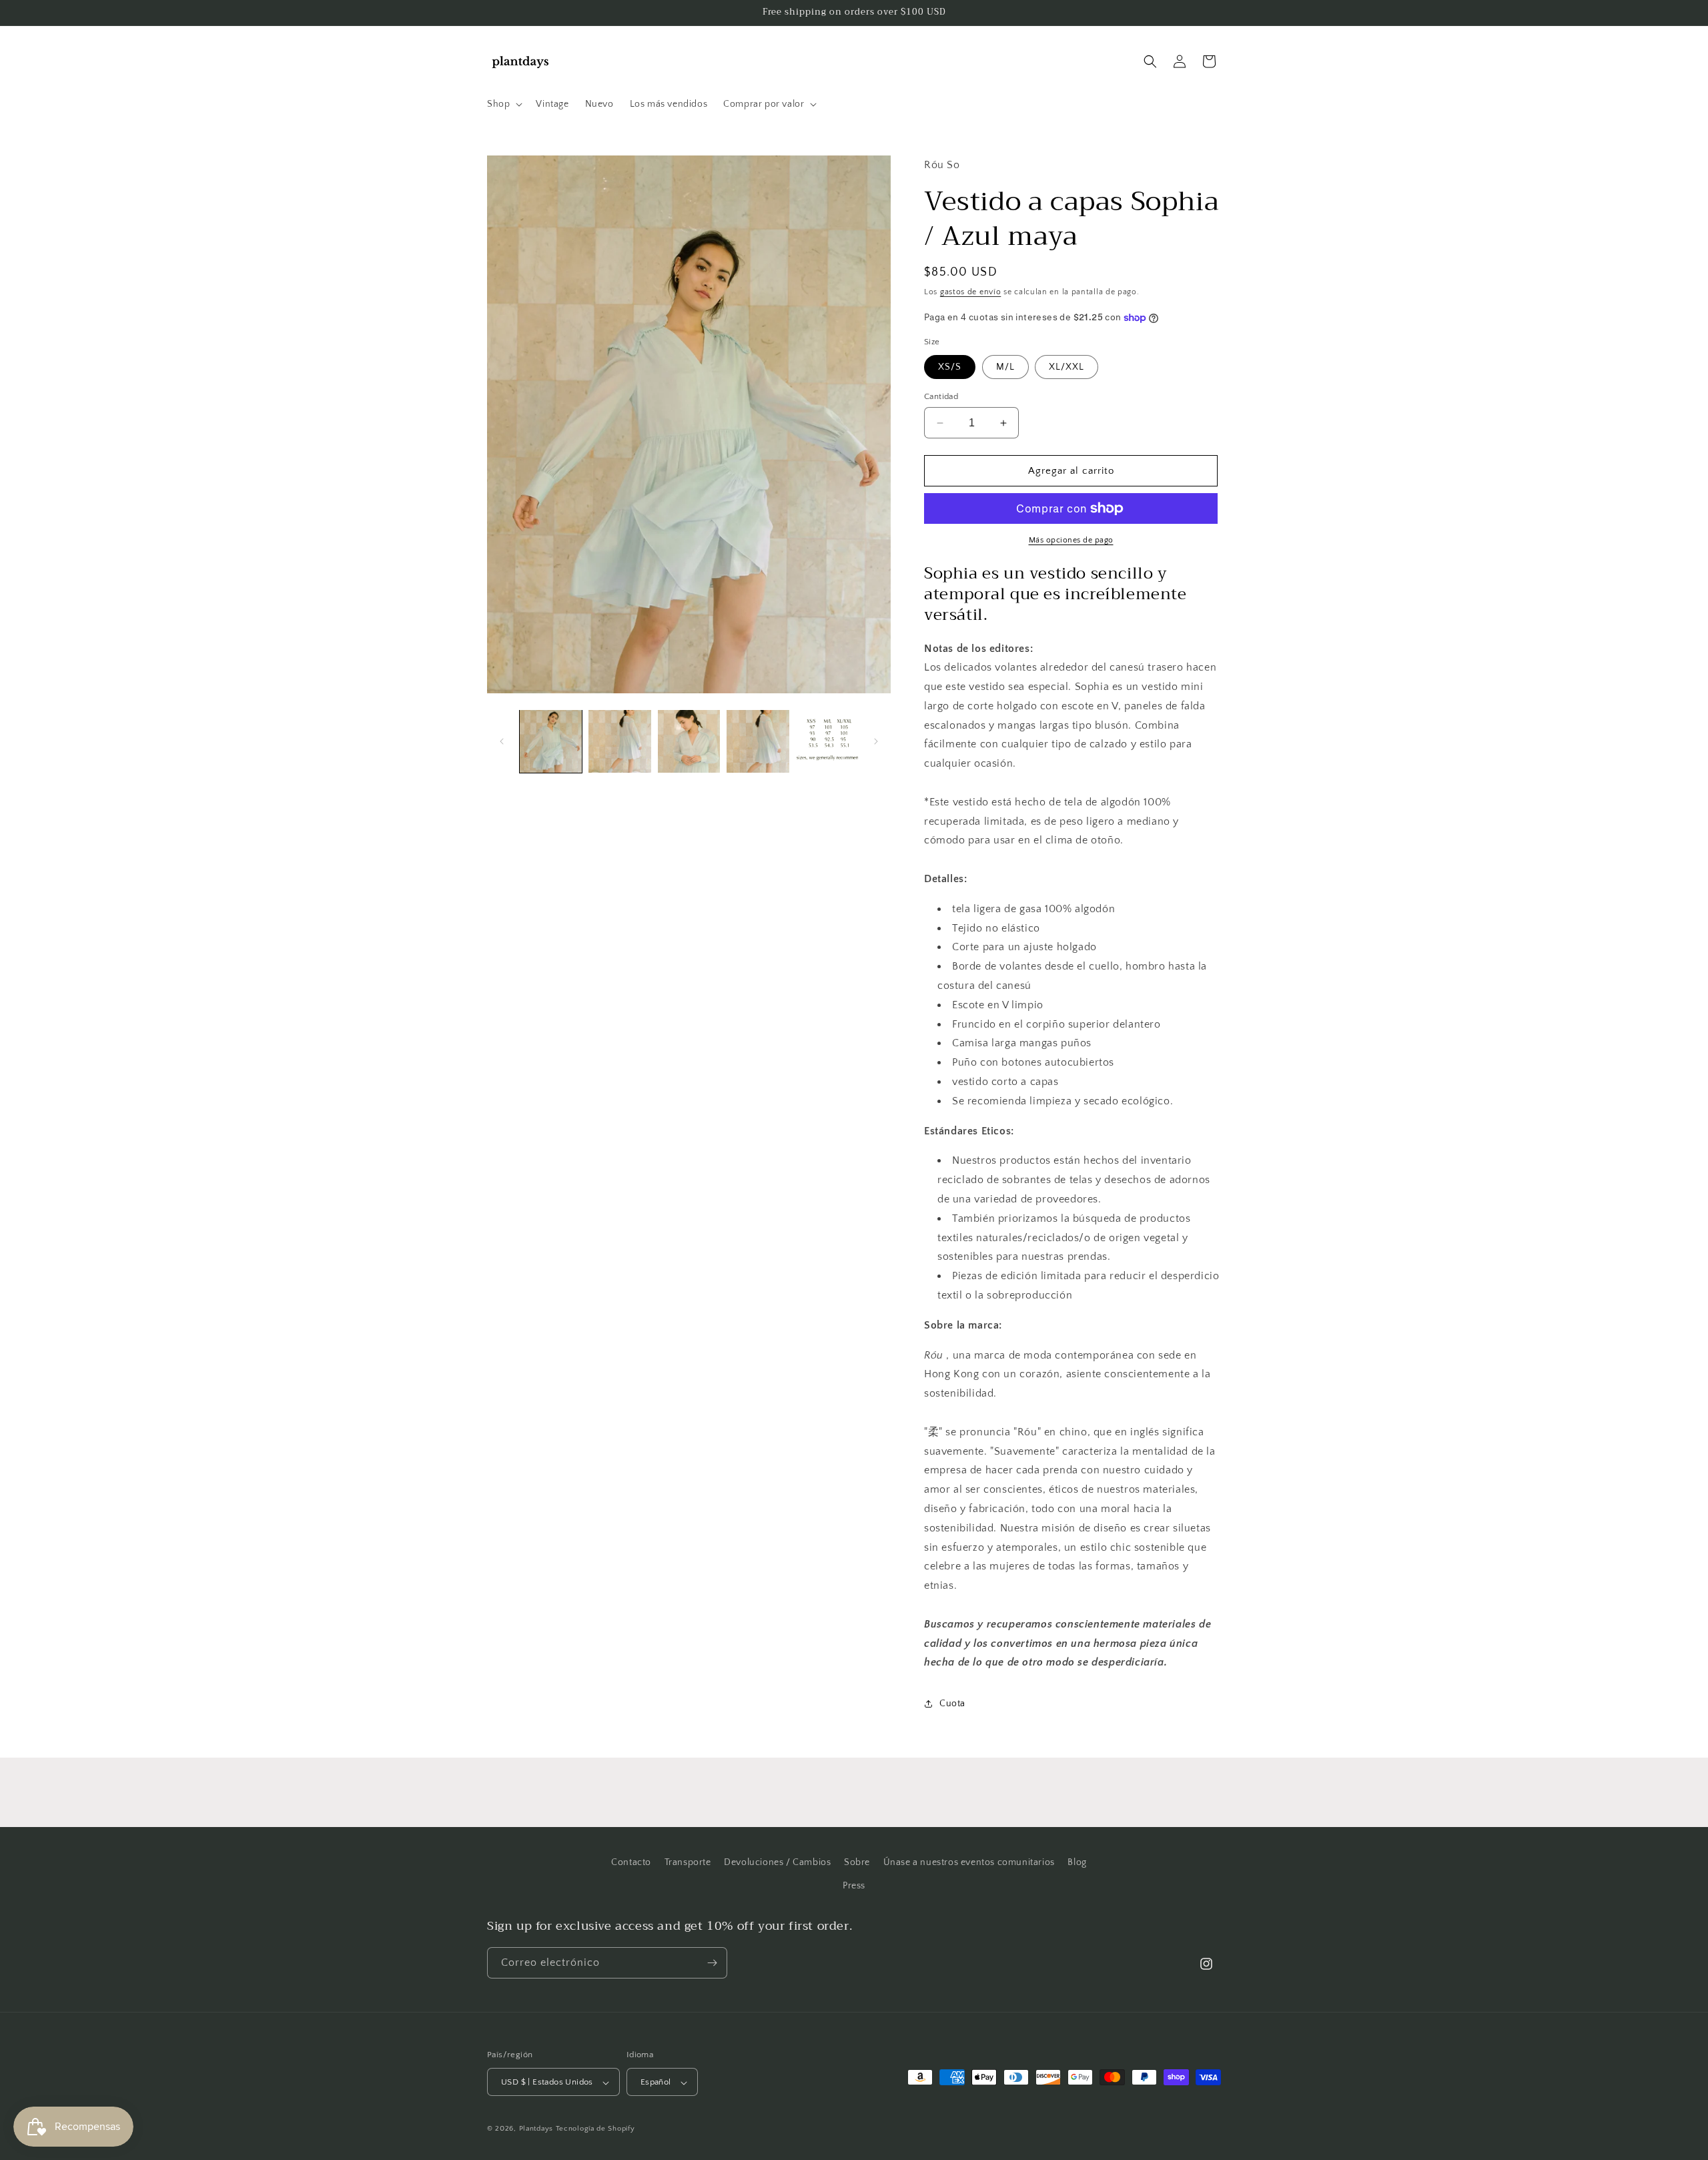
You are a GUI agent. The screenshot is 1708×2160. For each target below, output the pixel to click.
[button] (503, 104)
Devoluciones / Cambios (777, 1862)
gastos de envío (971, 292)
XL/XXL (1066, 367)
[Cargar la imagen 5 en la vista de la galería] (827, 741)
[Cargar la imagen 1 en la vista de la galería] (551, 741)
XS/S (950, 367)
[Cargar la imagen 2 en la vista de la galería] (619, 741)
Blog (1077, 1862)
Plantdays (536, 2129)
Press (854, 1886)
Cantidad (941, 396)
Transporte (688, 1862)
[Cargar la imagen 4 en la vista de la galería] (758, 741)
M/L (1005, 367)
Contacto (631, 1862)
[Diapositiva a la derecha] (876, 741)
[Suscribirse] (712, 1963)
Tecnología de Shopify (595, 2129)
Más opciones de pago (1071, 540)
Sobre (857, 1862)
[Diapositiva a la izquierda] (502, 741)
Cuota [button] (952, 1704)
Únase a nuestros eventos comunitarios (969, 1862)
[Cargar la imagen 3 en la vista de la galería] (689, 741)
